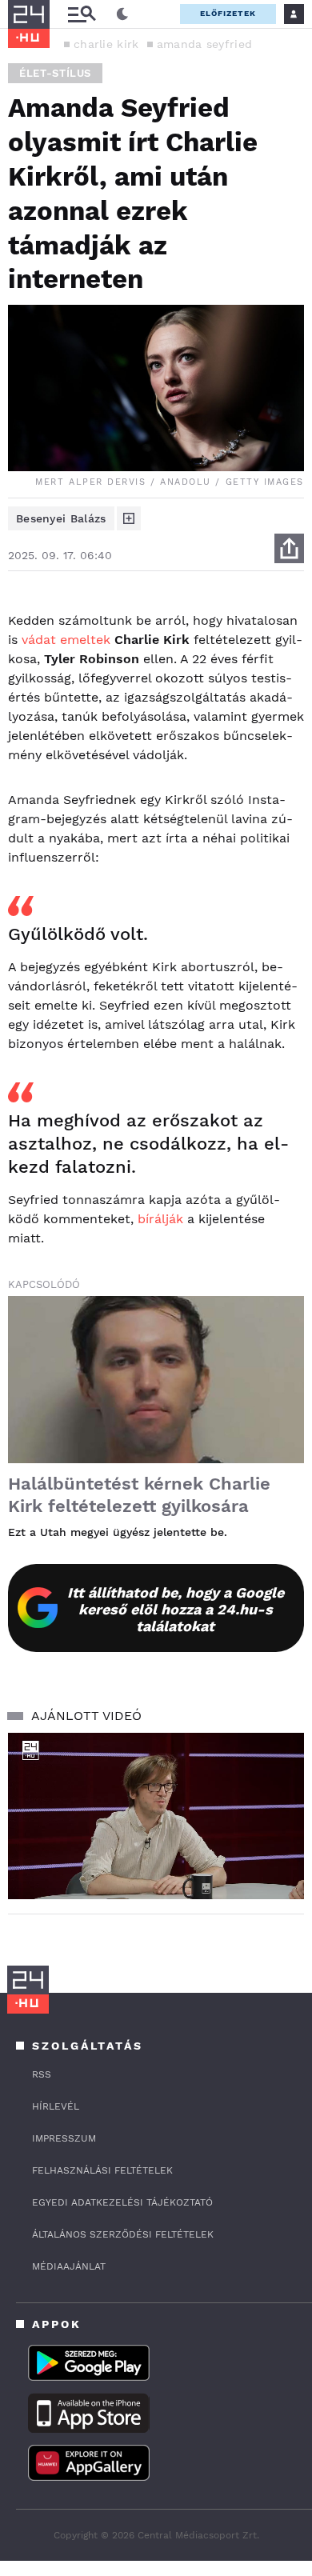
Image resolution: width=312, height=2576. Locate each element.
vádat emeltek (66, 640)
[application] (156, 1816)
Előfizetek (228, 13)
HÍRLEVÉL (56, 2106)
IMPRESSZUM (64, 2138)
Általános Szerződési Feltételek (123, 2234)
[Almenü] (82, 14)
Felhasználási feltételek (102, 2170)
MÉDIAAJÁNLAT (69, 2266)
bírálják (160, 1219)
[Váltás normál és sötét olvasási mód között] (122, 14)
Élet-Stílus (55, 73)
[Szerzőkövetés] (129, 518)
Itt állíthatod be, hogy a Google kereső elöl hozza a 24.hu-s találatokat (176, 1609)
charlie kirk (106, 44)
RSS (42, 2074)
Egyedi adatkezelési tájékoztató (122, 2202)
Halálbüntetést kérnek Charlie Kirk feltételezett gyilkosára (139, 1495)
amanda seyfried (205, 44)
